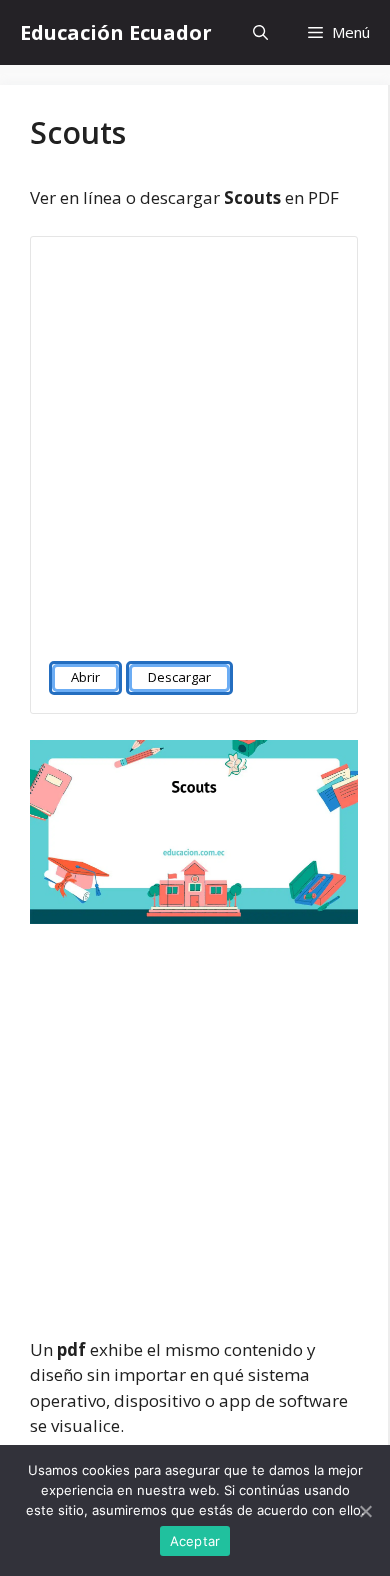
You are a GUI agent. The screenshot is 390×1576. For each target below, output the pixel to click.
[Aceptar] (365, 1511)
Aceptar (195, 1541)
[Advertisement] (195, 440)
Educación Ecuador (116, 32)
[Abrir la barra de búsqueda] (260, 32)
